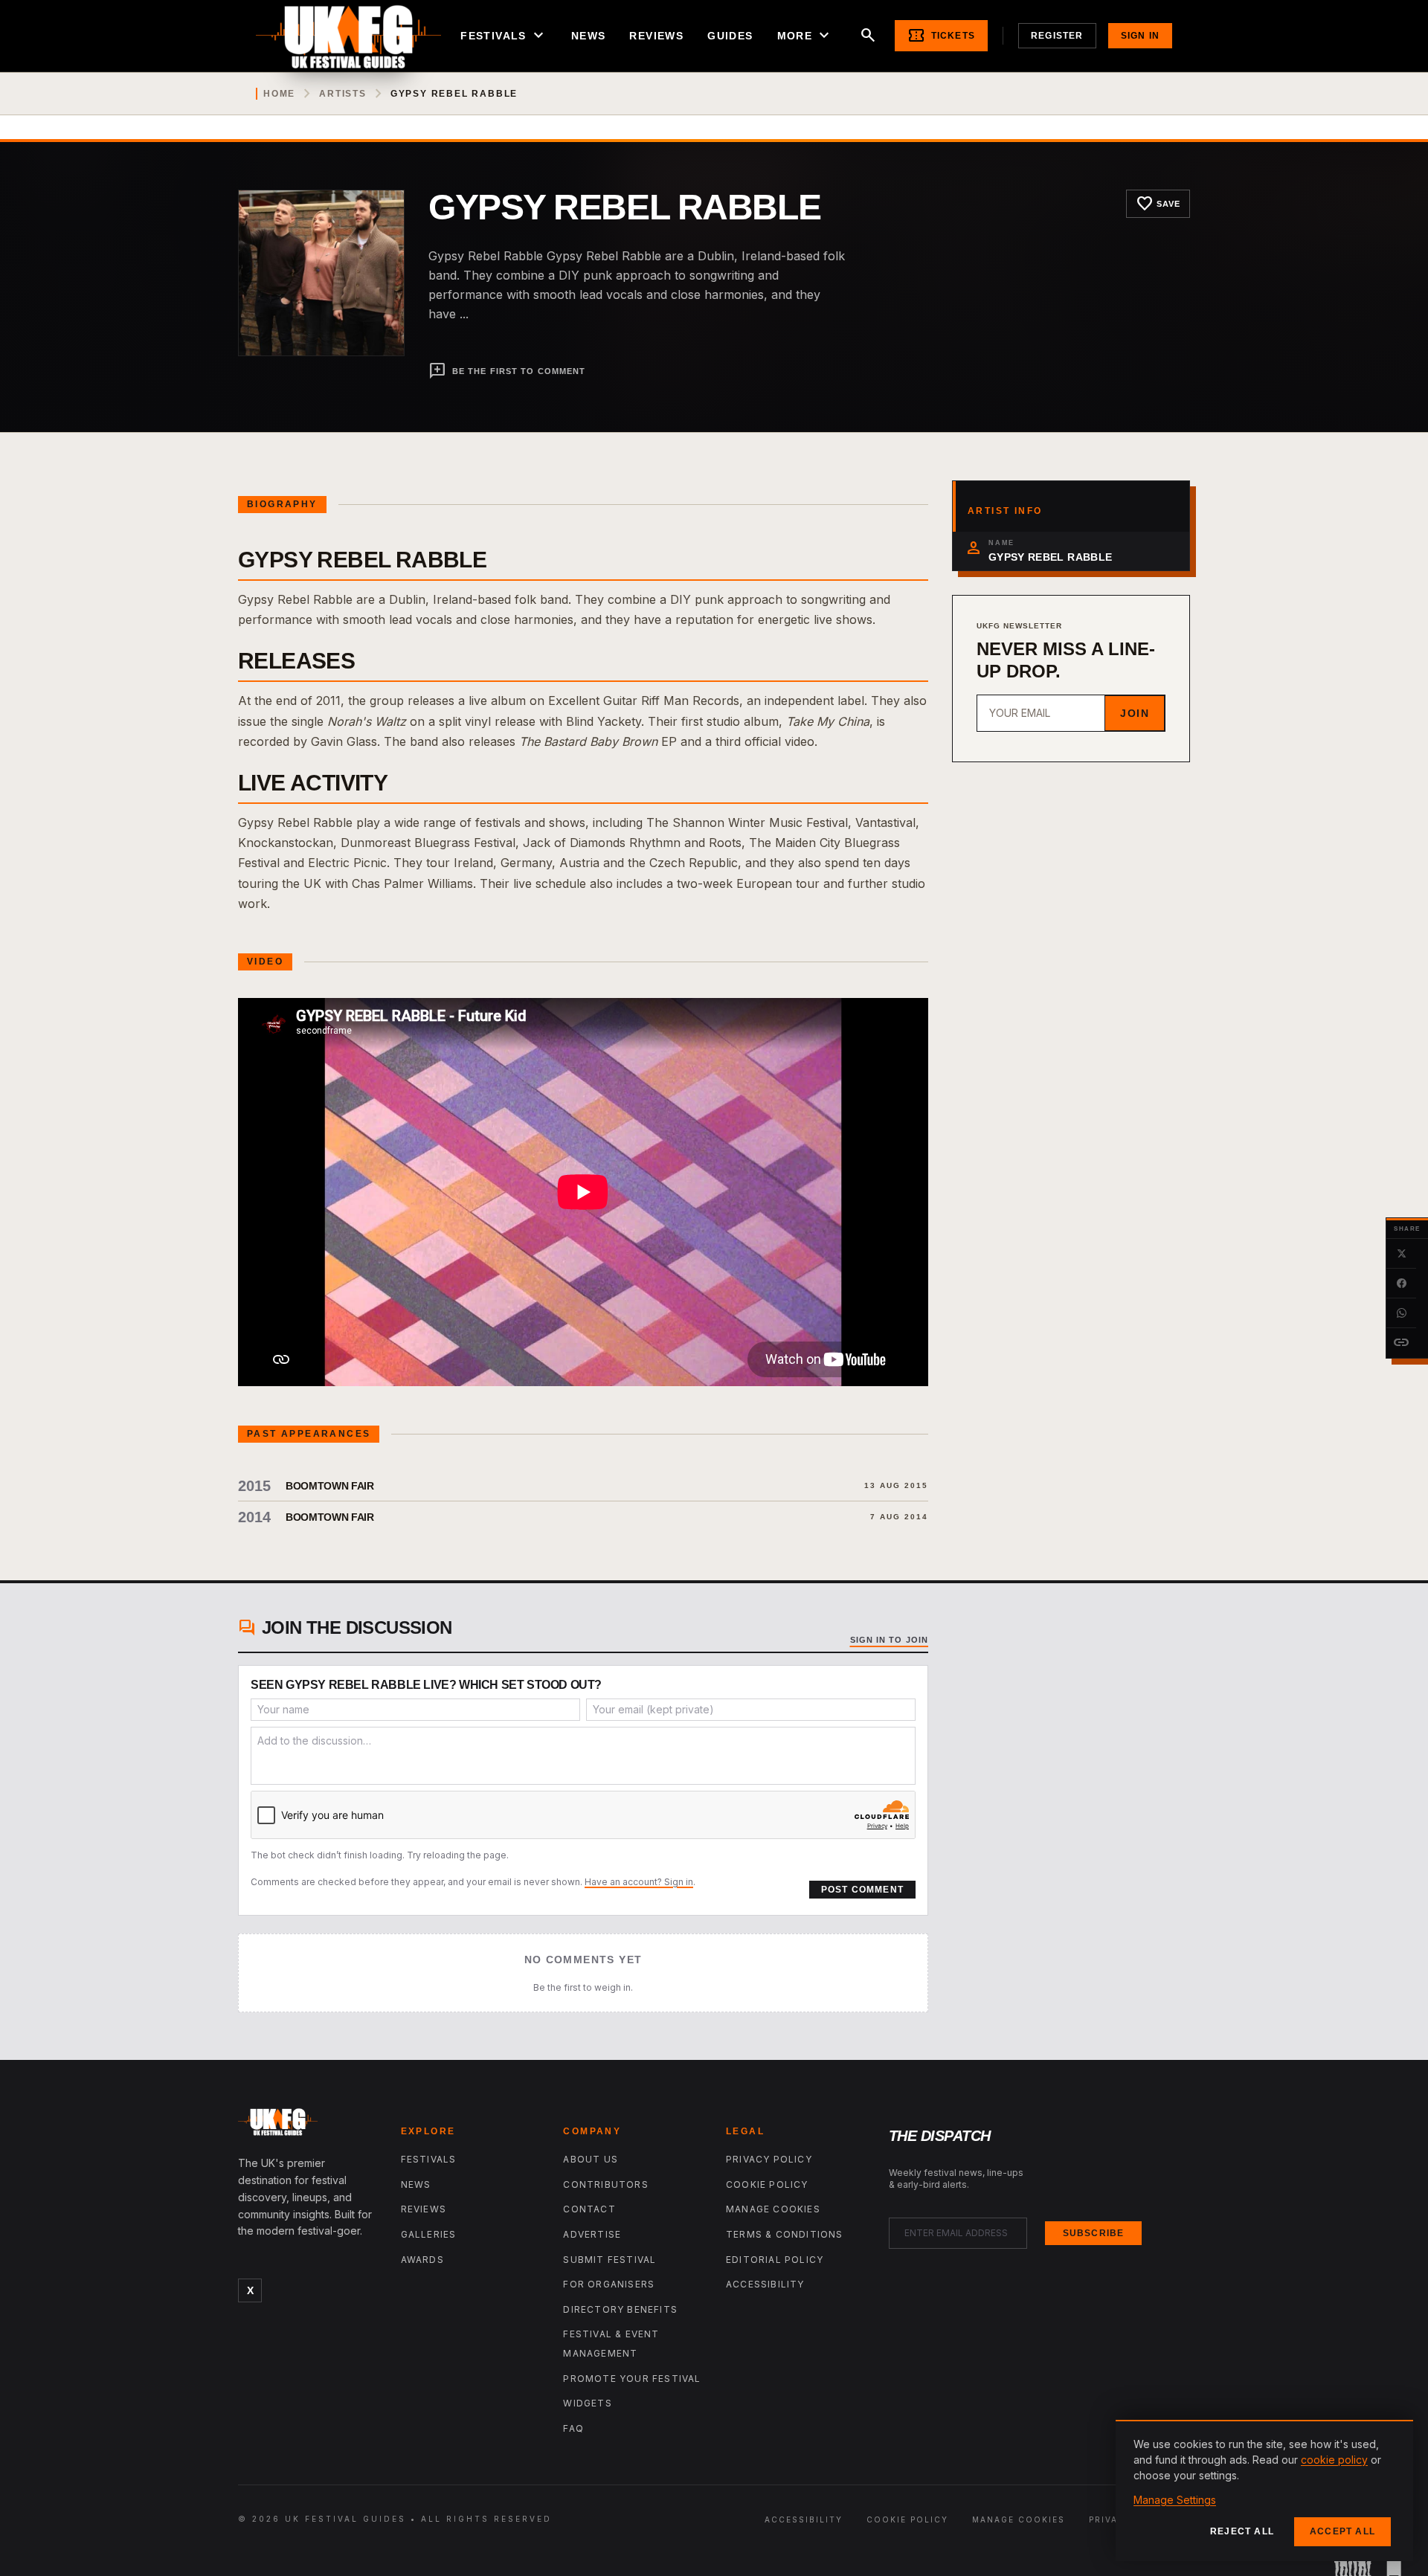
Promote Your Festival (632, 2379)
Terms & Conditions (785, 2234)
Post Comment (862, 1890)
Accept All (1342, 2531)
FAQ (573, 2428)
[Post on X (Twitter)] (1401, 1254)
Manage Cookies (773, 2209)
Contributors (605, 2184)
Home (279, 94)
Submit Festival (610, 2260)
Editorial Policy (775, 2260)
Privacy (1110, 2519)
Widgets (587, 2403)
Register (1057, 36)
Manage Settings (1175, 2500)
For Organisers (609, 2284)
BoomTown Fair (329, 1486)
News (589, 36)
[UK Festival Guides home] (308, 2125)
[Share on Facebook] (1401, 1284)
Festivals (504, 36)
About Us (591, 2159)
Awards (422, 2260)
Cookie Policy (767, 2184)
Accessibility (765, 2284)
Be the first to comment (507, 371)
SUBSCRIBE (1094, 2233)
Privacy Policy (769, 2159)
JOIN (1135, 713)
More (805, 36)
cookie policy (1334, 2460)
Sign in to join (890, 1640)
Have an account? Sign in (639, 1882)
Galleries (429, 2234)
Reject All (1242, 2531)
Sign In (1140, 36)
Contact (589, 2209)
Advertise (592, 2234)
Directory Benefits (620, 2309)
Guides (730, 36)
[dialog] (1264, 2490)
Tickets (941, 36)
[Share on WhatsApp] (1401, 1313)
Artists (343, 94)
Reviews (656, 36)
